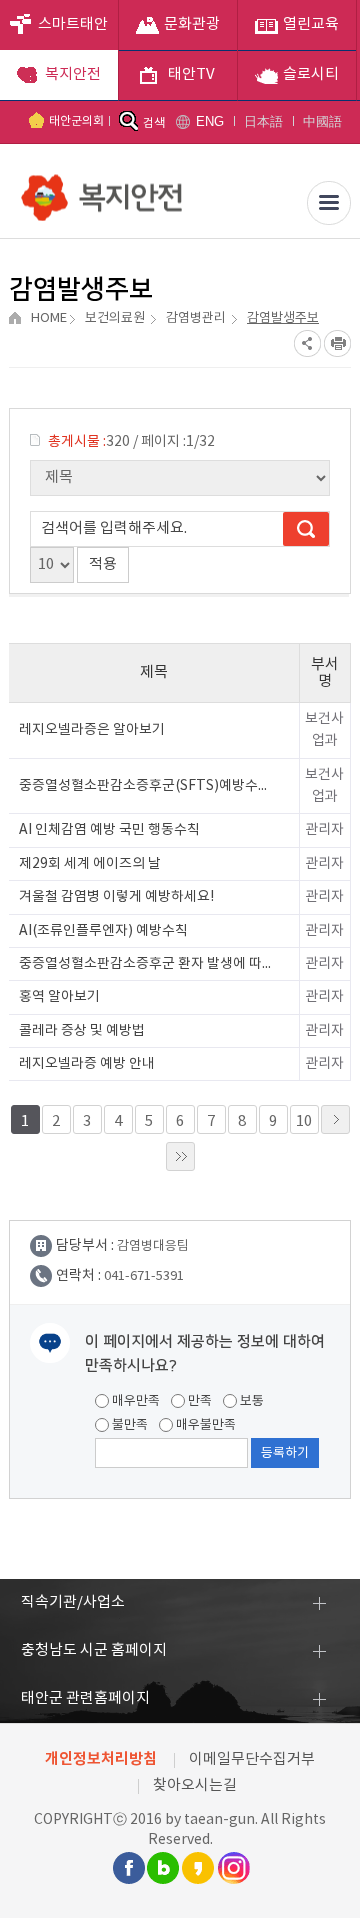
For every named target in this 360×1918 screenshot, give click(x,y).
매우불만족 (204, 1425)
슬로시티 (311, 74)
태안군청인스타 (233, 1868)
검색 (154, 123)
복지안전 (73, 74)
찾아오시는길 (195, 1785)
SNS (307, 343)
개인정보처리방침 (101, 1759)
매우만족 (134, 1401)
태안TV (191, 74)
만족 (198, 1401)
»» (180, 1156)
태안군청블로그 (163, 1868)
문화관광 (192, 24)
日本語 (263, 121)
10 (304, 1121)
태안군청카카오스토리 (198, 1868)
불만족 (128, 1425)
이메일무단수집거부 (252, 1759)
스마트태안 (73, 24)
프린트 (337, 343)
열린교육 (311, 24)
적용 (103, 564)
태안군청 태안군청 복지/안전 (104, 190)
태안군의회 (76, 121)
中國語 (322, 121)
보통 (250, 1401)
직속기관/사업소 (73, 1602)
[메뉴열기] (329, 203)
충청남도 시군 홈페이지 (94, 1650)
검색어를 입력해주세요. (114, 528)
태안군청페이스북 (128, 1868)
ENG (210, 121)
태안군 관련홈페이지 (85, 1698)
